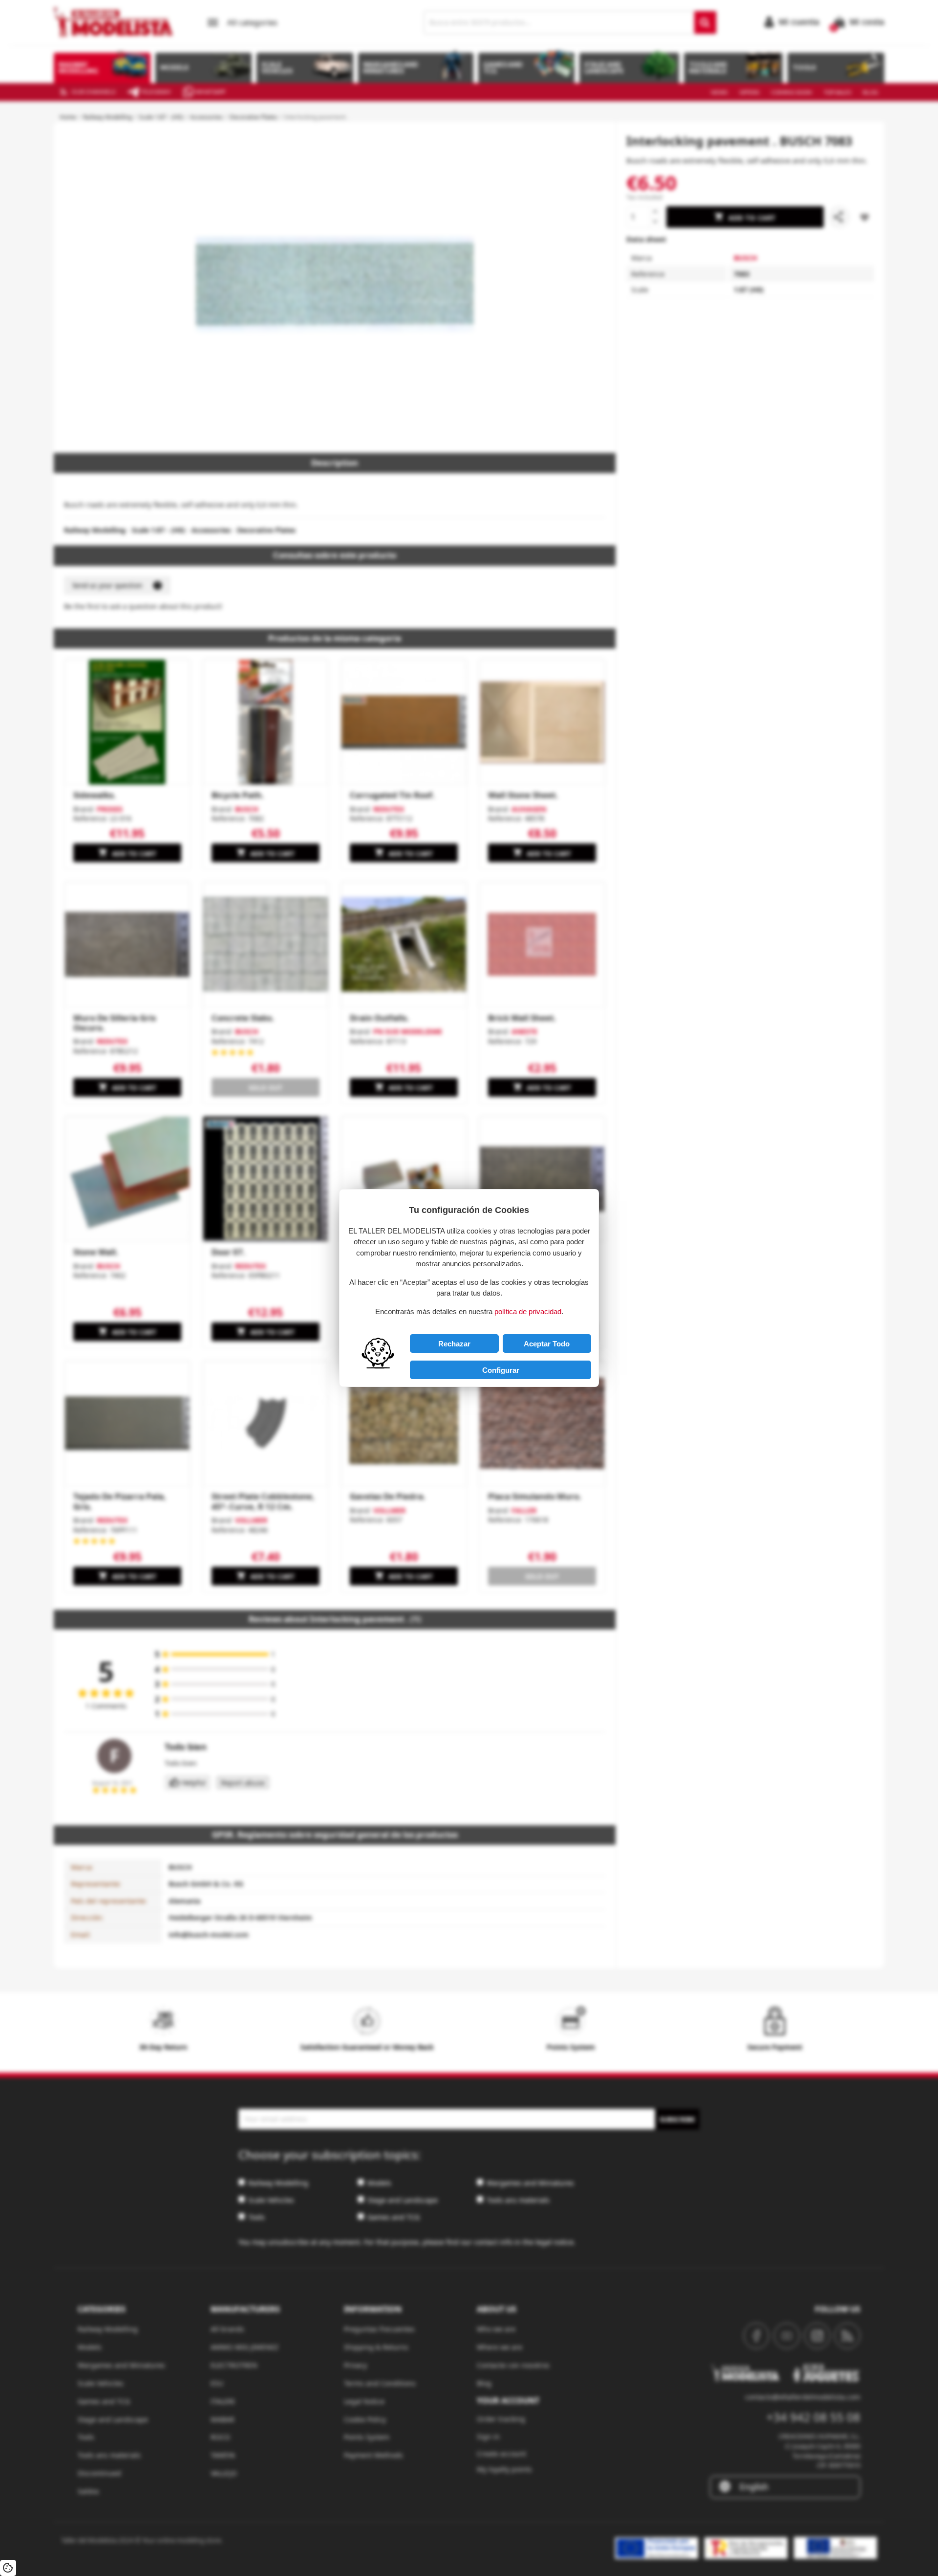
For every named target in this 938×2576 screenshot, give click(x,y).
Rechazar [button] (454, 1344)
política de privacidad (528, 1311)
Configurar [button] (501, 1370)
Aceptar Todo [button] (547, 1344)
